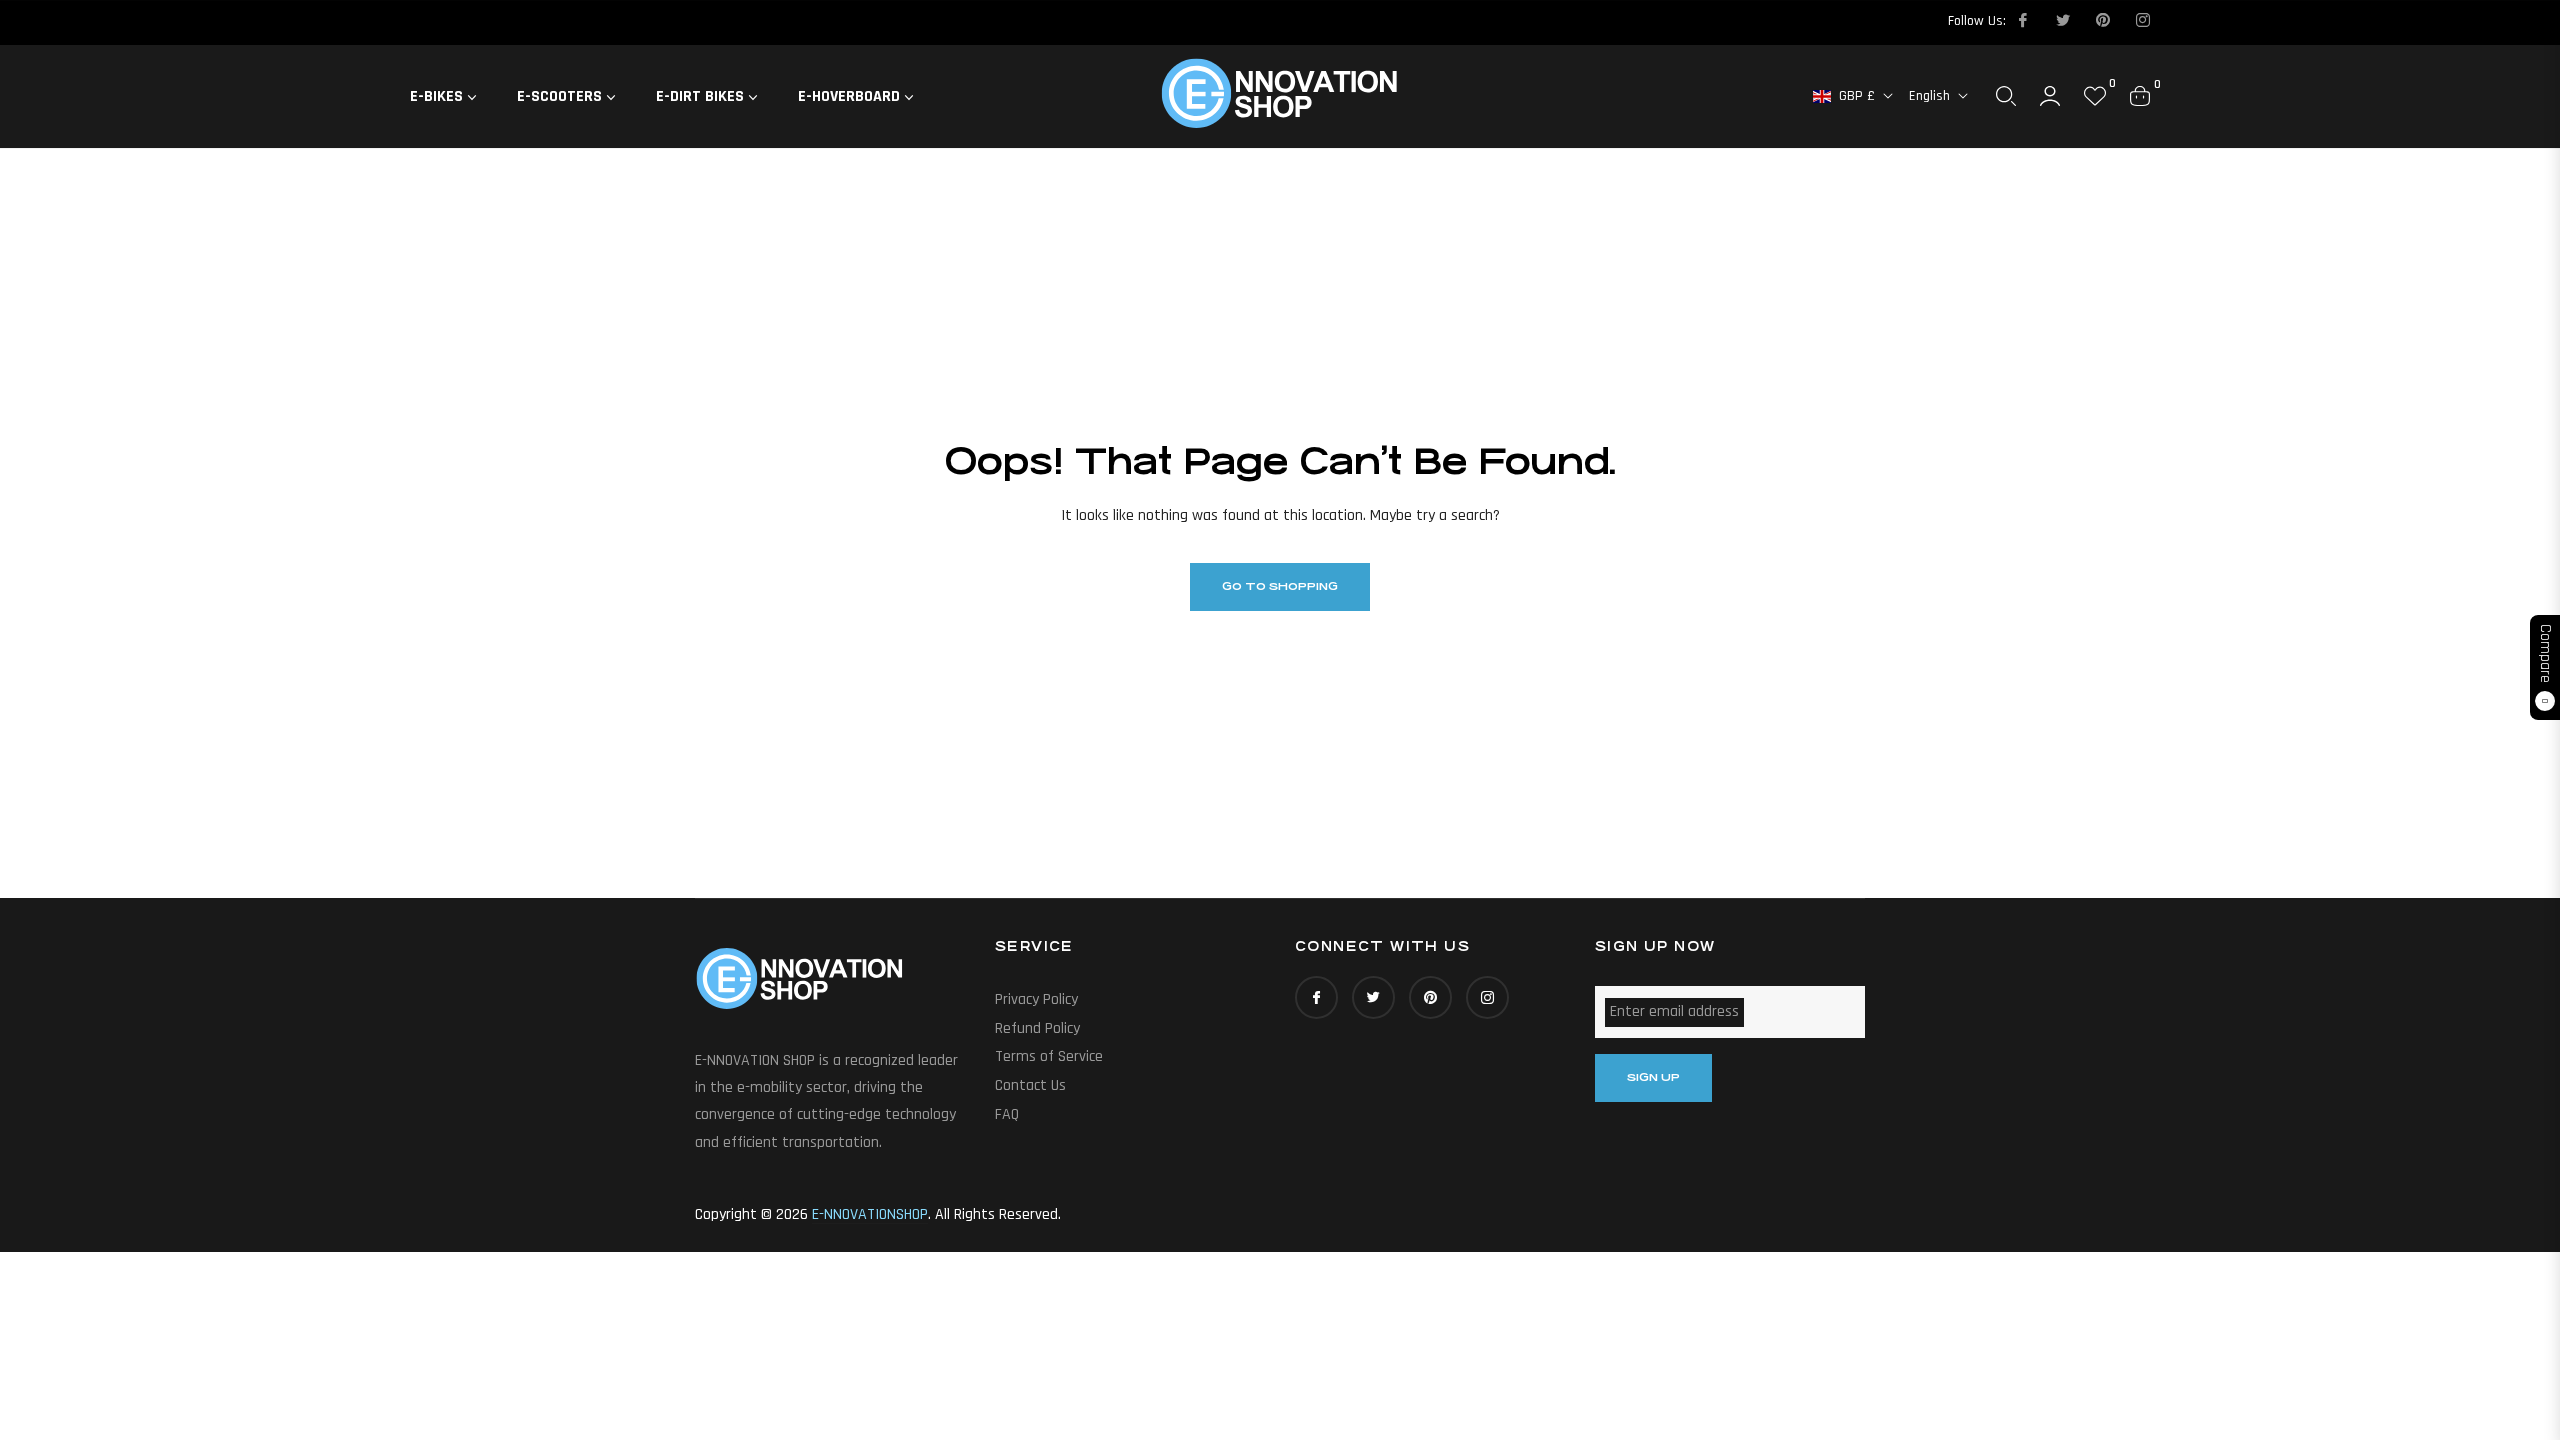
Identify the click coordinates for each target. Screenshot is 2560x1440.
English (1929, 96)
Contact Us (1030, 1085)
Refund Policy (1037, 1028)
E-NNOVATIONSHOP (870, 1214)
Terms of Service (1049, 1056)
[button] (2006, 96)
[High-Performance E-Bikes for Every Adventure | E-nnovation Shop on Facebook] (2022, 21)
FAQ (1007, 1114)
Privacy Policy (1036, 999)
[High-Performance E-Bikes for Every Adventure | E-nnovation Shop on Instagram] (2142, 21)
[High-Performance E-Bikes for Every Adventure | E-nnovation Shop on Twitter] (2062, 21)
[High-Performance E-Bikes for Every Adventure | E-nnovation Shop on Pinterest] (2102, 21)
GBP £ (1857, 96)
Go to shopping (1280, 586)
